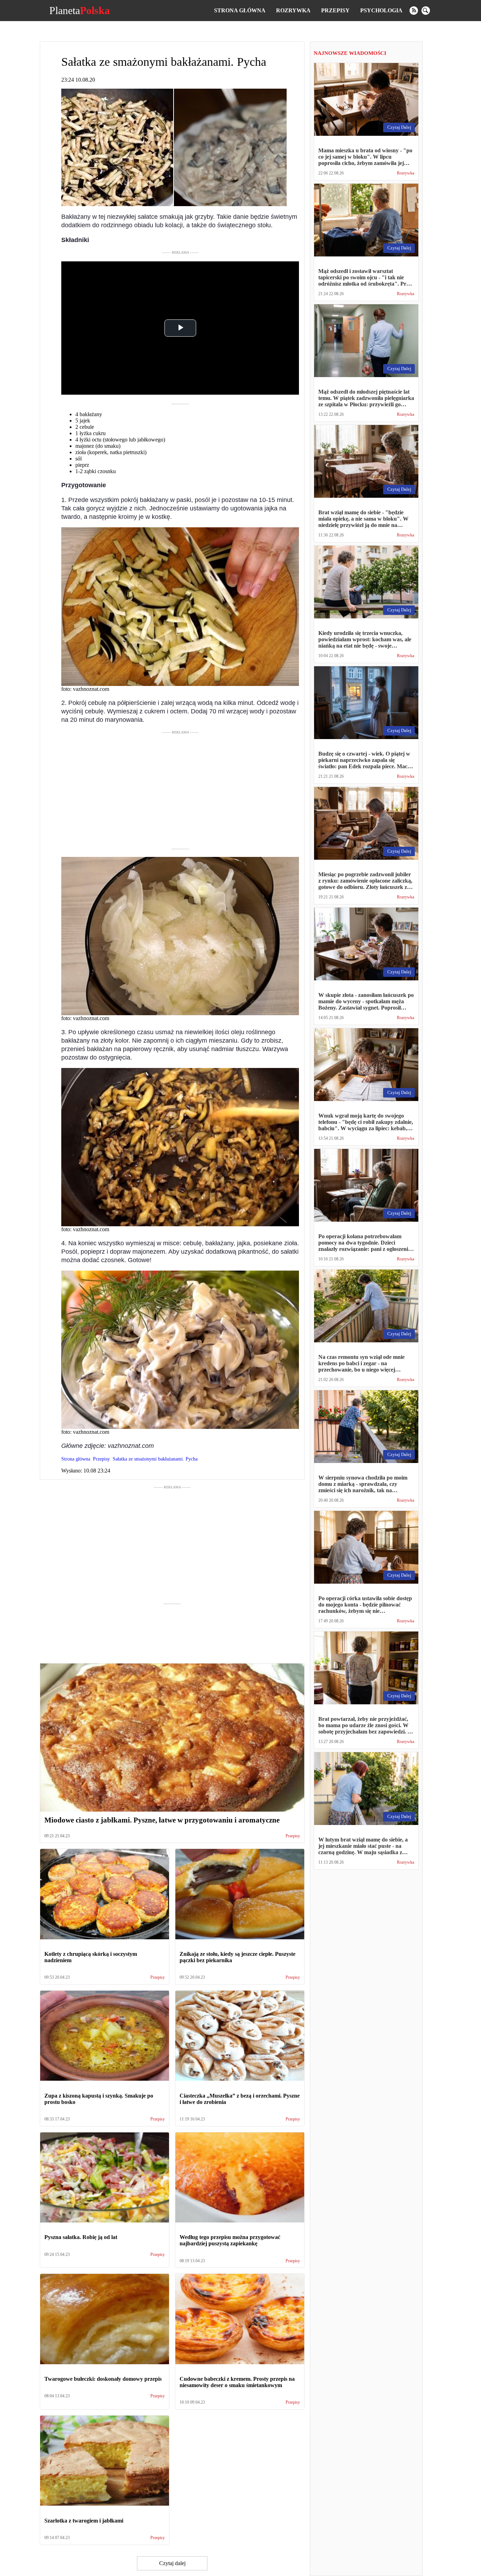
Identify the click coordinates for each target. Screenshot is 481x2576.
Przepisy (335, 10)
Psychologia (381, 10)
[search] (426, 11)
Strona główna (240, 10)
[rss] (414, 11)
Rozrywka (293, 10)
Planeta (80, 11)
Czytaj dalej (172, 2563)
